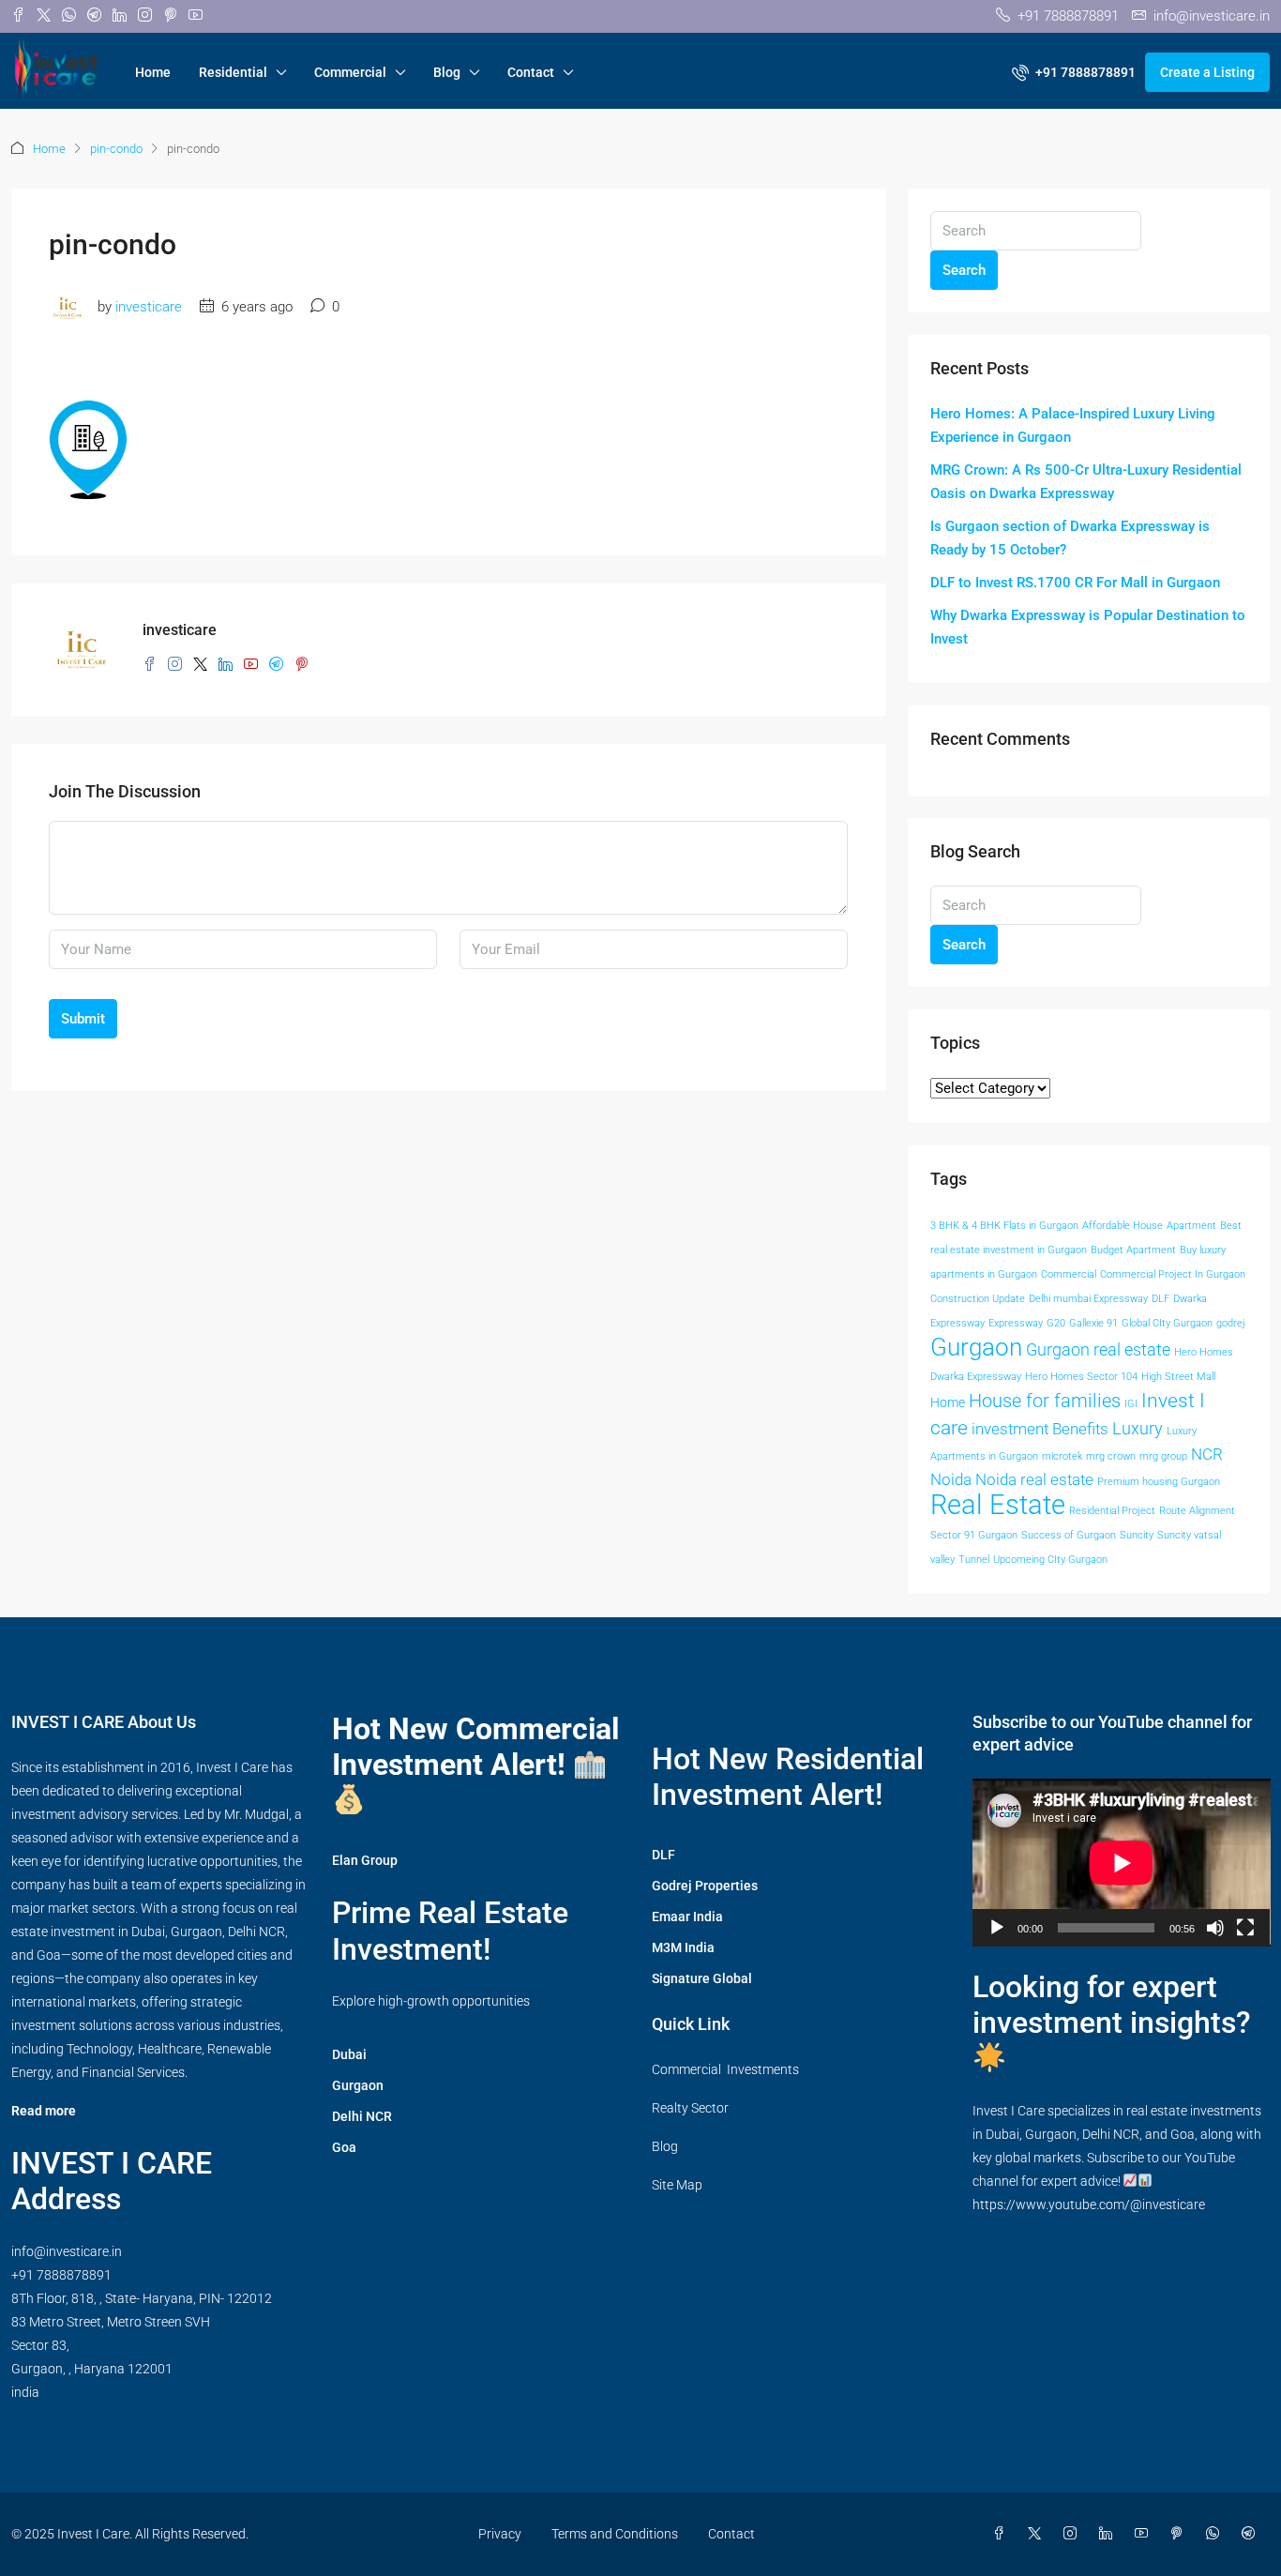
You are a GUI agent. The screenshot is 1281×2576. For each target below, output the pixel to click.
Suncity (1137, 1535)
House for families (1045, 1401)
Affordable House (1123, 1226)
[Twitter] (1038, 2534)
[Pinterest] (1181, 2534)
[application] (1122, 1863)
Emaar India (687, 1917)
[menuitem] (1074, 72)
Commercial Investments (725, 2069)
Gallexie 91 (1093, 1323)
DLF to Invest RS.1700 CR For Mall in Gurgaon (1075, 583)
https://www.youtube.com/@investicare (1089, 2205)
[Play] (997, 1928)
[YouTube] (1145, 2534)
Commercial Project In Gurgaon (1173, 1274)
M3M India (683, 1947)
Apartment (1191, 1226)
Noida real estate (1034, 1480)
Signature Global (702, 1978)
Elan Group (365, 1860)
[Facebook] (1002, 2534)
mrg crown (1111, 1456)
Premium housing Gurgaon (1159, 1482)
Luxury (1138, 1429)
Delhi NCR (362, 2116)
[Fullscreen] (1245, 1928)
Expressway (1016, 1323)
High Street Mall (1178, 1377)
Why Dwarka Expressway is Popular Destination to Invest (1088, 627)
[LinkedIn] (1109, 2534)
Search (964, 270)
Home (153, 72)
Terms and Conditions (615, 2534)
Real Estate (998, 1505)
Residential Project (1112, 1511)
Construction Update (978, 1299)
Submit (83, 1019)
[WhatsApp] (1216, 2534)
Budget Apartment (1133, 1250)
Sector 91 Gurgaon (974, 1535)
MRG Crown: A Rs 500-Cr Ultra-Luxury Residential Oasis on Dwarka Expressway (1086, 482)
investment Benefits (1040, 1429)
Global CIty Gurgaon (1167, 1323)
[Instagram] (1074, 2534)
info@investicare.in (67, 2251)
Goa (344, 2147)
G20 (1056, 1323)
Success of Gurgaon (1069, 1535)
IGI (1131, 1404)
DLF (1160, 1299)
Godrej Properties (705, 1886)
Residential (233, 72)
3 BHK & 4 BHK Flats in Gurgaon (1004, 1226)
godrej (1231, 1323)
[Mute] (1215, 1928)
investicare (149, 307)
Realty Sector (690, 2108)
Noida (951, 1480)
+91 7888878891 (61, 2275)
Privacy (500, 2534)
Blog (447, 72)
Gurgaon (976, 1347)
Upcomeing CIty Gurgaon (1050, 1560)
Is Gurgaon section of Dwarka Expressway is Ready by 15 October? (1070, 538)
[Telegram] (1252, 2534)
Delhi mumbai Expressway (1088, 1299)
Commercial (350, 72)
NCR (1207, 1455)
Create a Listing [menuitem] (1207, 72)
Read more (44, 2111)
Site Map (677, 2185)
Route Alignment (1197, 1511)
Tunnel (974, 1560)
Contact (531, 72)
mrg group (1163, 1456)
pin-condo (116, 149)
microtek (1062, 1456)
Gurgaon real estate (1098, 1350)
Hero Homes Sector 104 (1081, 1377)
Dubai (349, 2054)
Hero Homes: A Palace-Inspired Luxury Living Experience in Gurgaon (1073, 425)
